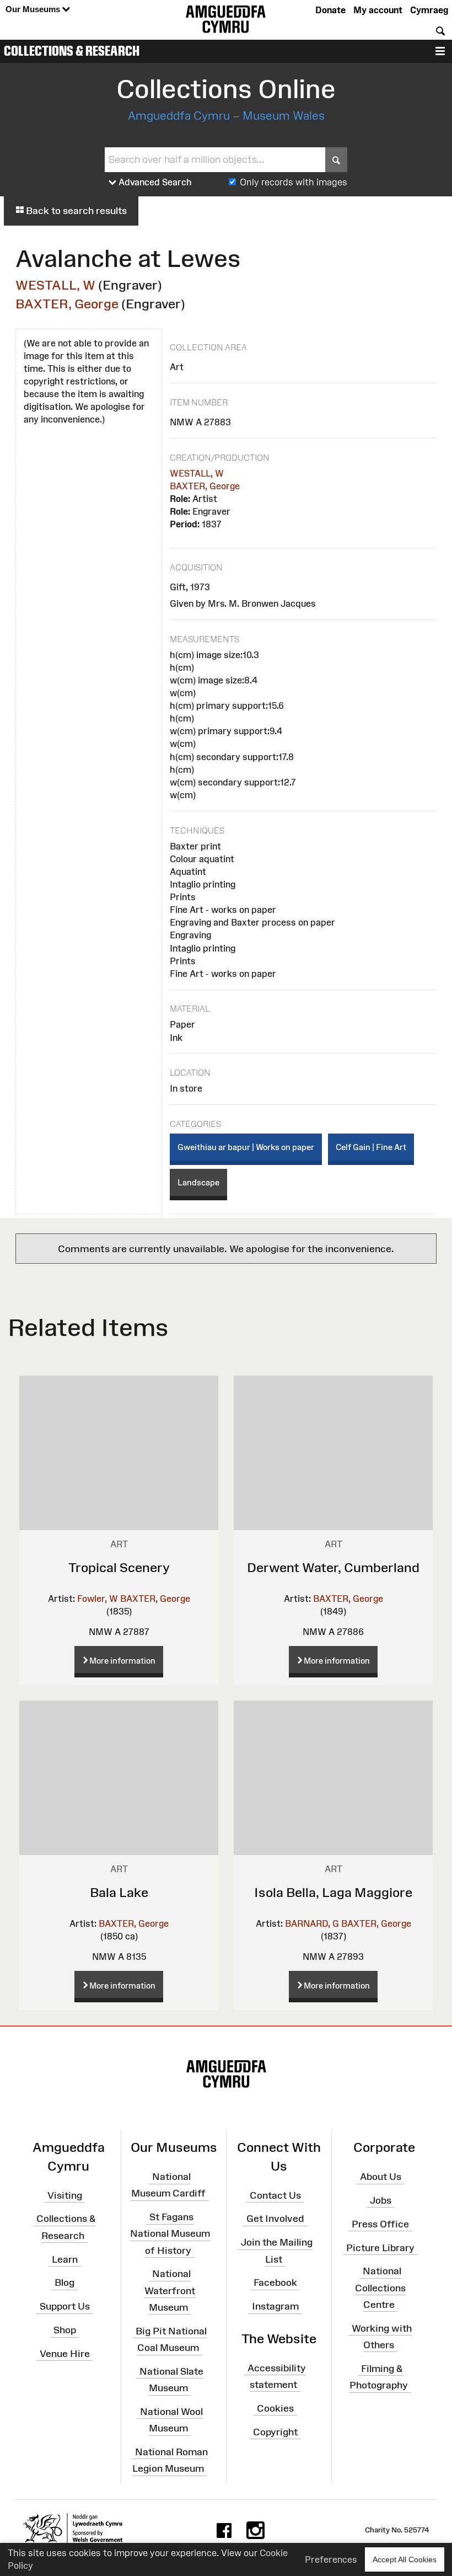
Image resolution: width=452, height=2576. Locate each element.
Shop (65, 2330)
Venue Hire (65, 2354)
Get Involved (275, 2219)
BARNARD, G (312, 1923)
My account (378, 10)
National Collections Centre (380, 2288)
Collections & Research (72, 51)
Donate (330, 10)
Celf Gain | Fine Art (371, 1147)
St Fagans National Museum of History (170, 2233)
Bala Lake (119, 1892)
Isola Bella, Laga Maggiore (333, 1892)
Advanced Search (154, 182)
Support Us (65, 2306)
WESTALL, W (55, 285)
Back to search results (75, 211)
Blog (64, 2283)
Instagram (275, 2306)
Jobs (381, 2200)
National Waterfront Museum (170, 2290)
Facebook (275, 2283)
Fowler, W (98, 1599)
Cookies (275, 2408)
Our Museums (34, 9)
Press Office (380, 2224)
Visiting (65, 2195)
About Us (381, 2177)
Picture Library (380, 2247)
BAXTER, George (67, 304)
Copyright (275, 2431)
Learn (65, 2259)
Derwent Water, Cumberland (333, 1567)
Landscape (198, 1182)
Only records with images (294, 182)
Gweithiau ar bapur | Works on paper (246, 1147)
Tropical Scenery (119, 1567)
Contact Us (275, 2195)
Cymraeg (429, 10)
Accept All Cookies (405, 2559)
